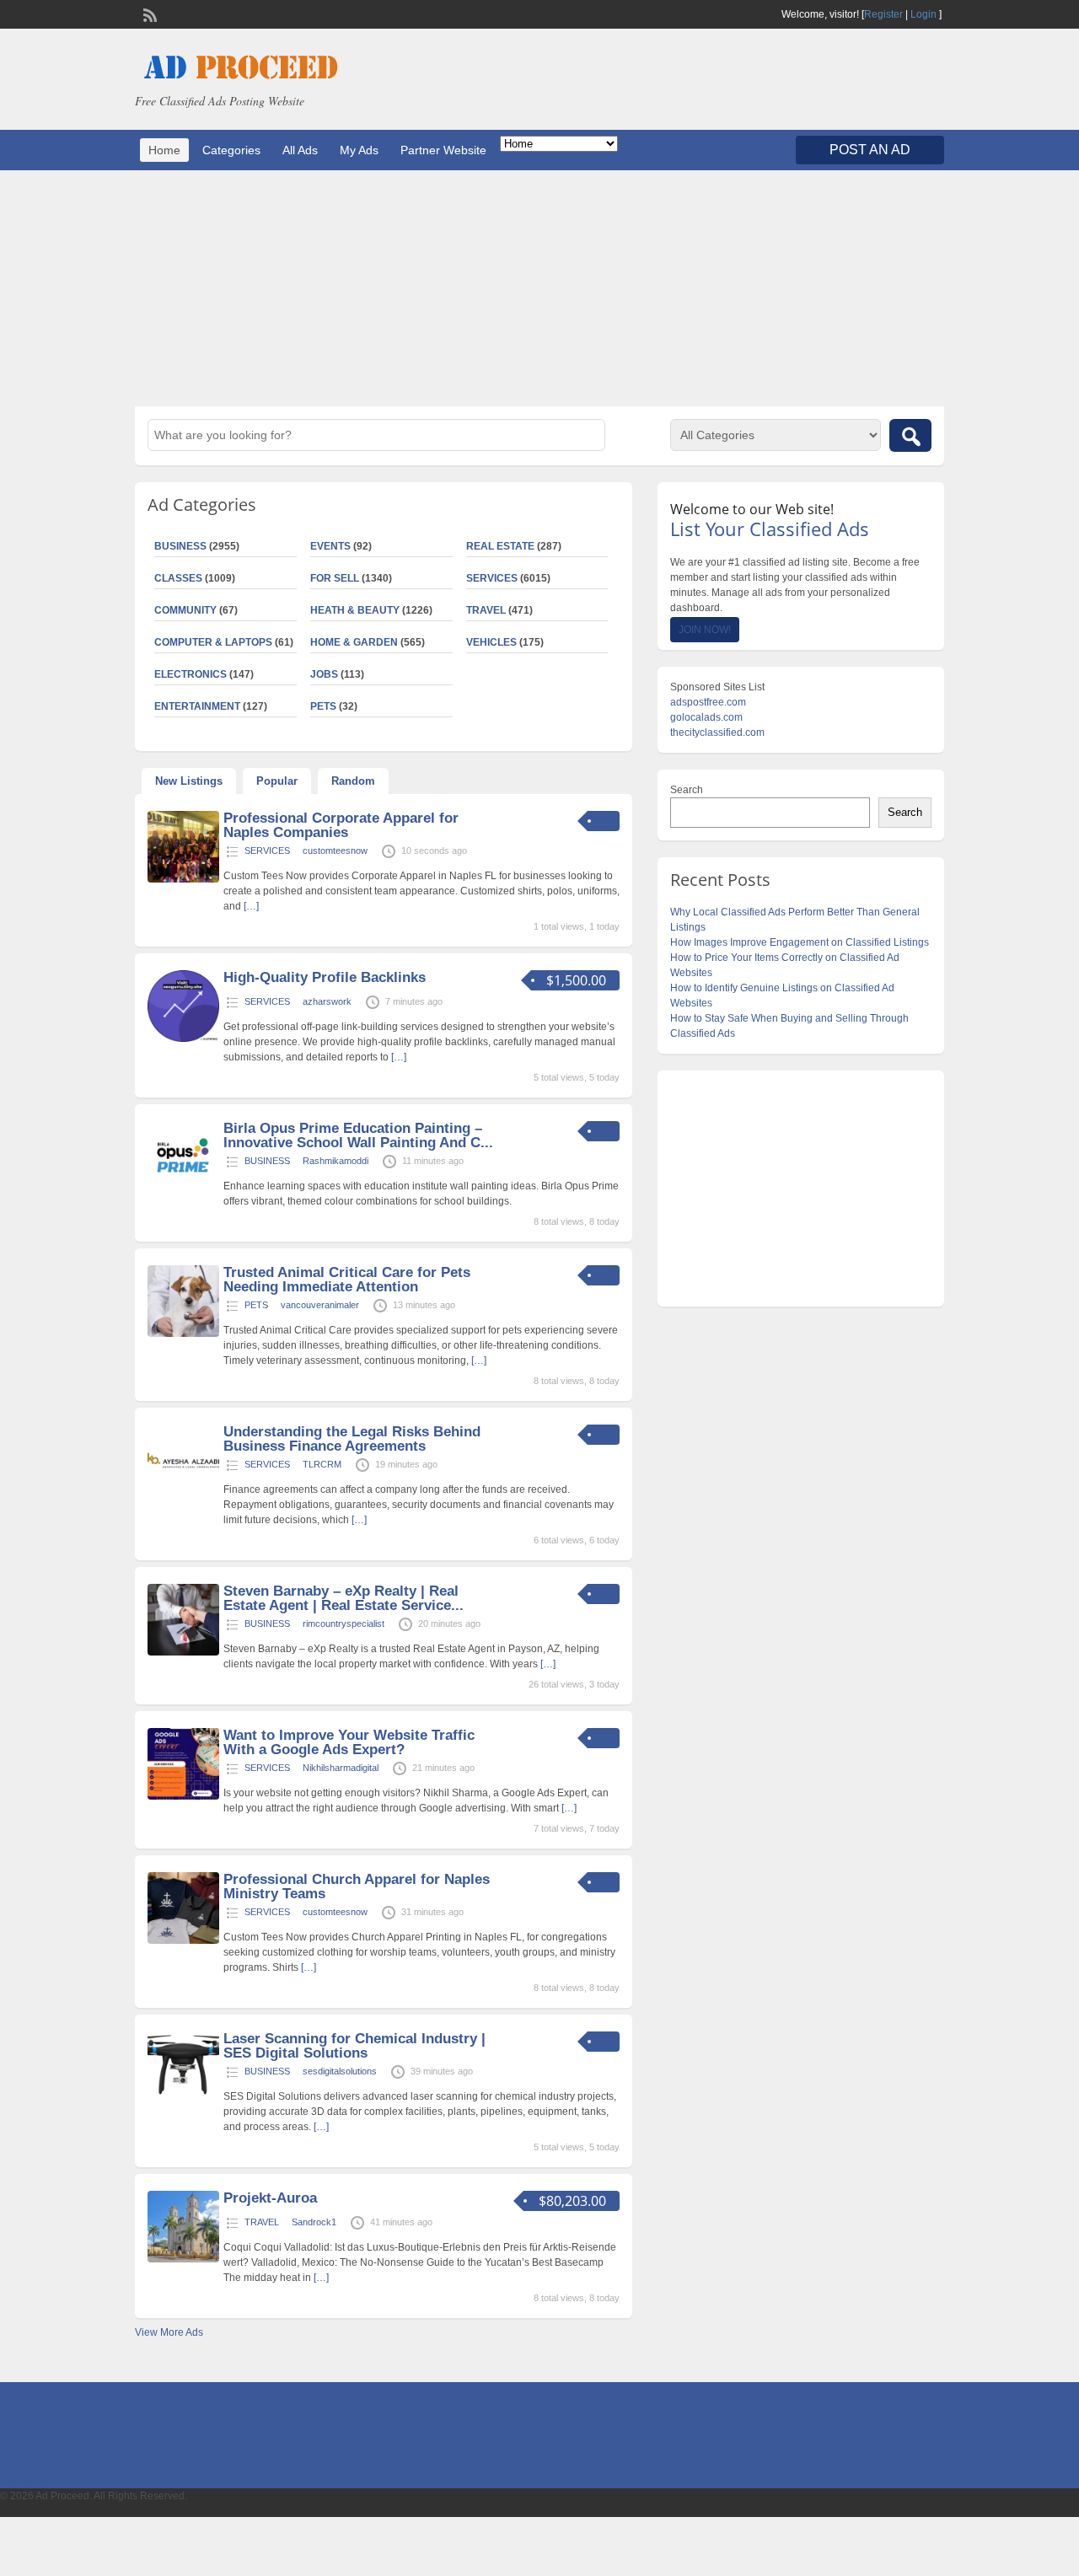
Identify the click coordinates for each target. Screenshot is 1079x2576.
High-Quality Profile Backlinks (325, 977)
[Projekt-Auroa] (183, 2259)
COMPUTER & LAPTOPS (213, 642)
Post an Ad (870, 150)
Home (164, 150)
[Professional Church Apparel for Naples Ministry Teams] (183, 1940)
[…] (251, 906)
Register (883, 14)
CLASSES (178, 578)
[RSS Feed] (148, 13)
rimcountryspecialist (344, 1623)
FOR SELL (335, 578)
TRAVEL (486, 610)
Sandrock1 (314, 2222)
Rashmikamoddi (336, 1161)
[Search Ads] (910, 435)
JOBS (324, 674)
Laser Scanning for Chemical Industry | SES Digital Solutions (354, 2046)
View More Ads (169, 2332)
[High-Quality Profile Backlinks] (183, 1038)
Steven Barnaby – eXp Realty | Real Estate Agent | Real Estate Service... (344, 1598)
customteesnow (335, 851)
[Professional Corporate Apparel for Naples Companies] (183, 879)
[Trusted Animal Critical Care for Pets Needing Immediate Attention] (183, 1334)
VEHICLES (491, 642)
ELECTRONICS (191, 674)
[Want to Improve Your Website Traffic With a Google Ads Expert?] (183, 1796)
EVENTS (330, 546)
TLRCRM (322, 1464)
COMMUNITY (185, 610)
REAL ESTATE (500, 546)
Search (687, 790)
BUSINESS (180, 546)
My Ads (359, 150)
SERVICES (492, 578)
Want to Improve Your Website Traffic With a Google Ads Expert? (349, 1742)
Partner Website (443, 150)
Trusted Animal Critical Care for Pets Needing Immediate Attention (347, 1280)
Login (923, 14)
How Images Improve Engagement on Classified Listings (800, 942)
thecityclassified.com (717, 733)
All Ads (300, 150)
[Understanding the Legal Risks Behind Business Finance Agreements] (183, 1493)
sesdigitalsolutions (340, 2071)
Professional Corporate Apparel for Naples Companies (341, 825)
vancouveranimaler (320, 1305)
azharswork (327, 1001)
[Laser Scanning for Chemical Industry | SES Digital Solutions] (183, 2100)
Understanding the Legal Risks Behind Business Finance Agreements (352, 1439)
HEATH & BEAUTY (355, 610)
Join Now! (705, 630)
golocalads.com (706, 717)
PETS (323, 706)
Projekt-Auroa (270, 2198)
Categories (231, 150)
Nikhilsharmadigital (341, 1768)
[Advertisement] (539, 288)
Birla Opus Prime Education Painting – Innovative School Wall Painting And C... (358, 1135)
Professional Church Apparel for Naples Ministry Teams (357, 1886)
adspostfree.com (708, 702)
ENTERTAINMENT (197, 706)
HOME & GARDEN (354, 642)
